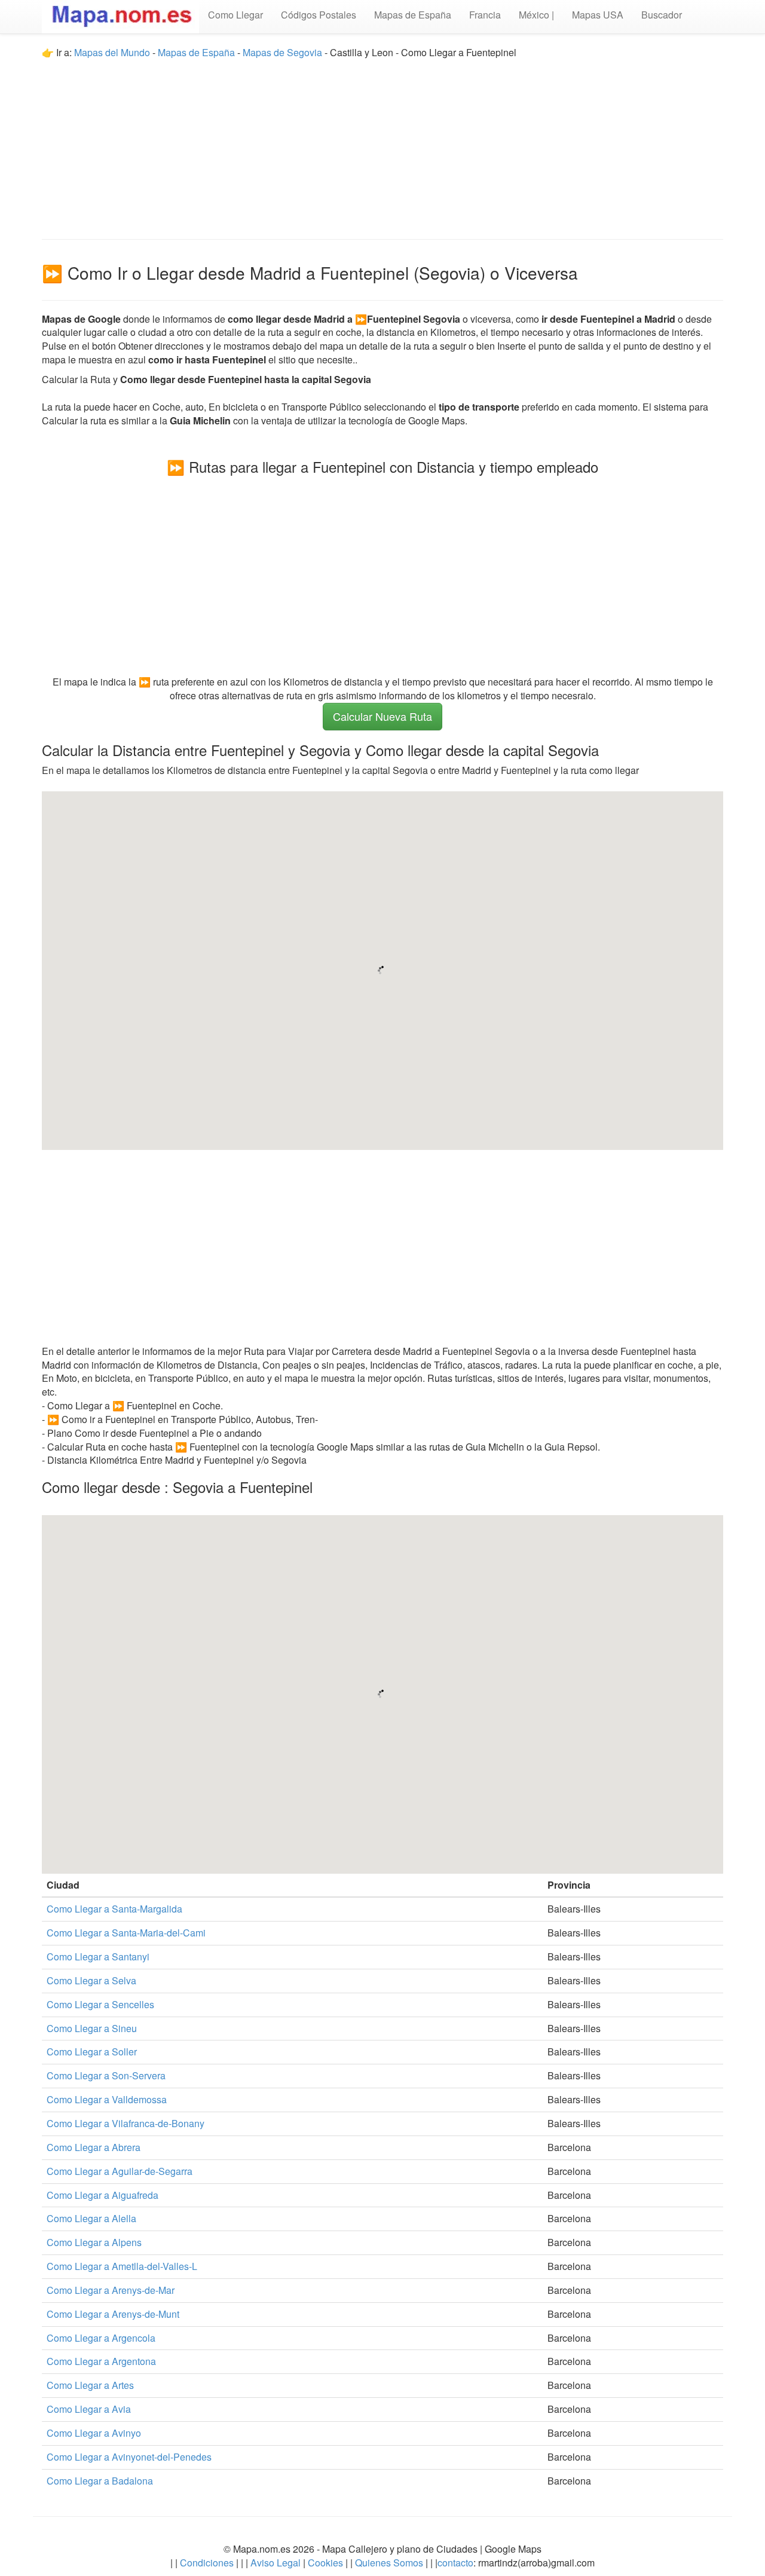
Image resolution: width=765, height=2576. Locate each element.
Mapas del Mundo (112, 52)
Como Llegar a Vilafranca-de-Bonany (126, 2123)
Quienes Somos (389, 2563)
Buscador (662, 15)
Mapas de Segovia (282, 52)
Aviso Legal (276, 2563)
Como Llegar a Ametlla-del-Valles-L (122, 2266)
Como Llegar (235, 15)
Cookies (327, 2563)
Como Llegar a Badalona (100, 2481)
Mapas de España (413, 15)
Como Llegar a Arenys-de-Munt (113, 2314)
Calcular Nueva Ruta (382, 716)
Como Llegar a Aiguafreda (102, 2195)
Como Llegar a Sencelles (100, 2004)
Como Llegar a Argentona (101, 2361)
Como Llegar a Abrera (94, 2147)
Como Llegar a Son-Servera (106, 2075)
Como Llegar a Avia (89, 2409)
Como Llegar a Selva (91, 1980)
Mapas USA (598, 15)
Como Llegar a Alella (91, 2218)
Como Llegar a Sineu (92, 2028)
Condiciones (207, 2563)
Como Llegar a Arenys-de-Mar (111, 2290)
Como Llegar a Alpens (94, 2242)
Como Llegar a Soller (92, 2052)
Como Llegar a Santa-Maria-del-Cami (126, 1933)
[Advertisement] (382, 143)
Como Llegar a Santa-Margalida (114, 1909)
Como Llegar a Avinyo (94, 2433)
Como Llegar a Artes (90, 2385)
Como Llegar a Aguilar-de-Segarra (120, 2171)
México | (536, 15)
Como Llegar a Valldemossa (107, 2099)
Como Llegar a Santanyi (98, 1957)
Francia (485, 15)
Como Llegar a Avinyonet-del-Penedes (129, 2457)
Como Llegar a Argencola (101, 2338)
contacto (455, 2563)
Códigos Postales (319, 15)
